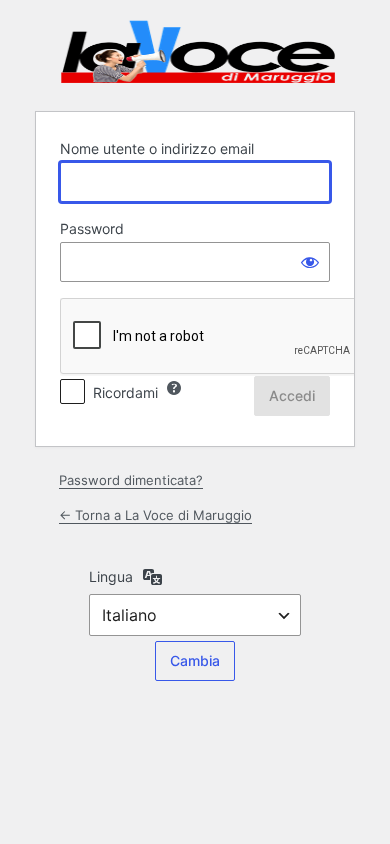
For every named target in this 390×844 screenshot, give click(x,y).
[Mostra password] (310, 262)
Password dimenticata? (131, 480)
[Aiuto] (174, 388)
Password (92, 228)
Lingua (111, 576)
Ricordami (125, 392)
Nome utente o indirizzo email (157, 148)
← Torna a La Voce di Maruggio (155, 515)
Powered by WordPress (198, 53)
